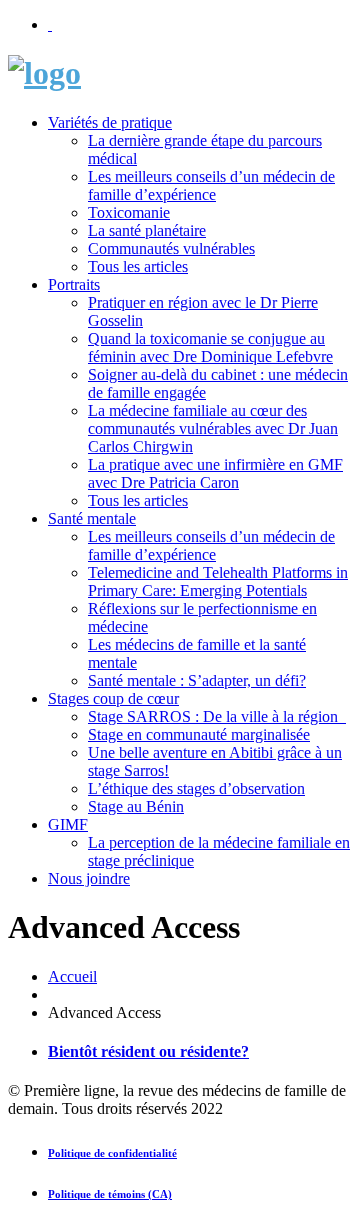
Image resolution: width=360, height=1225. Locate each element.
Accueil (72, 976)
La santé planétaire (147, 230)
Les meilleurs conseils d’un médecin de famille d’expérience (211, 185)
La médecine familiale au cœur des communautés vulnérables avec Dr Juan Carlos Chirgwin (213, 428)
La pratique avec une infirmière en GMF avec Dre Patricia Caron (215, 473)
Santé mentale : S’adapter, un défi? (197, 680)
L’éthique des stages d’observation (196, 788)
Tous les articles (138, 266)
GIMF (68, 824)
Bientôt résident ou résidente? (148, 1051)
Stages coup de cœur (113, 698)
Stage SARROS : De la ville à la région (217, 716)
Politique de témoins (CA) (110, 1194)
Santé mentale (92, 518)
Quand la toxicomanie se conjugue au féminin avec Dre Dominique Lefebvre (210, 347)
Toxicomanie (129, 212)
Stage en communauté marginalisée (199, 734)
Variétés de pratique (110, 122)
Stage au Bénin (136, 806)
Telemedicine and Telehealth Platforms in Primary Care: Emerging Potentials (218, 581)
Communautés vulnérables (171, 248)
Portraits (74, 284)
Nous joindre (89, 878)
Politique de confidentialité (112, 1153)
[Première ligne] (44, 73)
